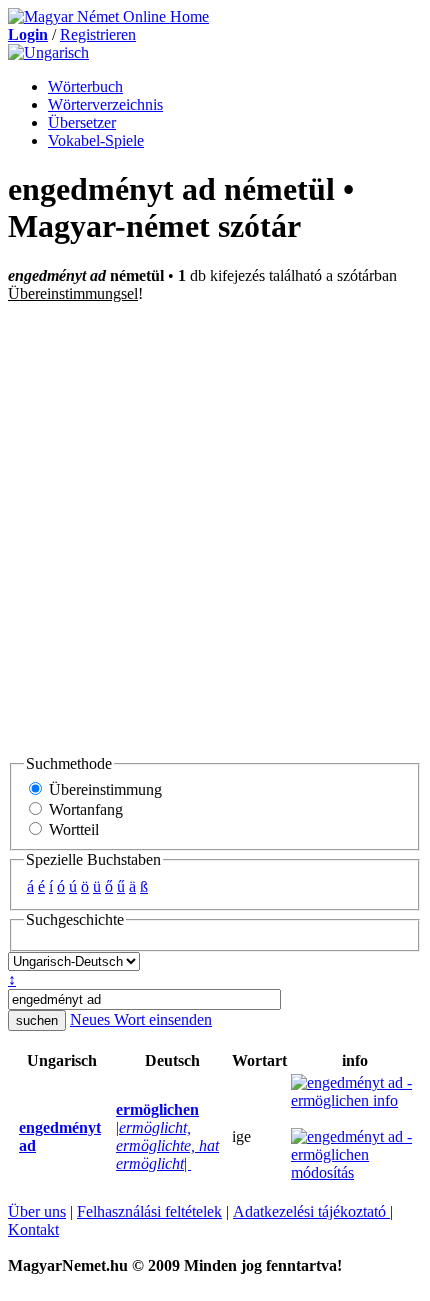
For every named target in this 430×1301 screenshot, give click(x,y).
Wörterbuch (85, 86)
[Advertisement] (215, 528)
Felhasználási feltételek (149, 1211)
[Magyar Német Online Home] (108, 16)
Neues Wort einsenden (141, 1019)
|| (167, 1136)
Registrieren (98, 34)
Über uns (37, 1211)
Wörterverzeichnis (105, 104)
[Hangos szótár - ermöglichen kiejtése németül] (110, 1137)
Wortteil (72, 829)
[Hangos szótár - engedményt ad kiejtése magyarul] (13, 1137)
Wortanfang (84, 809)
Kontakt (33, 1229)
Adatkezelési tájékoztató (311, 1211)
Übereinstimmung (103, 789)
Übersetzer (82, 122)
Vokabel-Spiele (96, 140)
